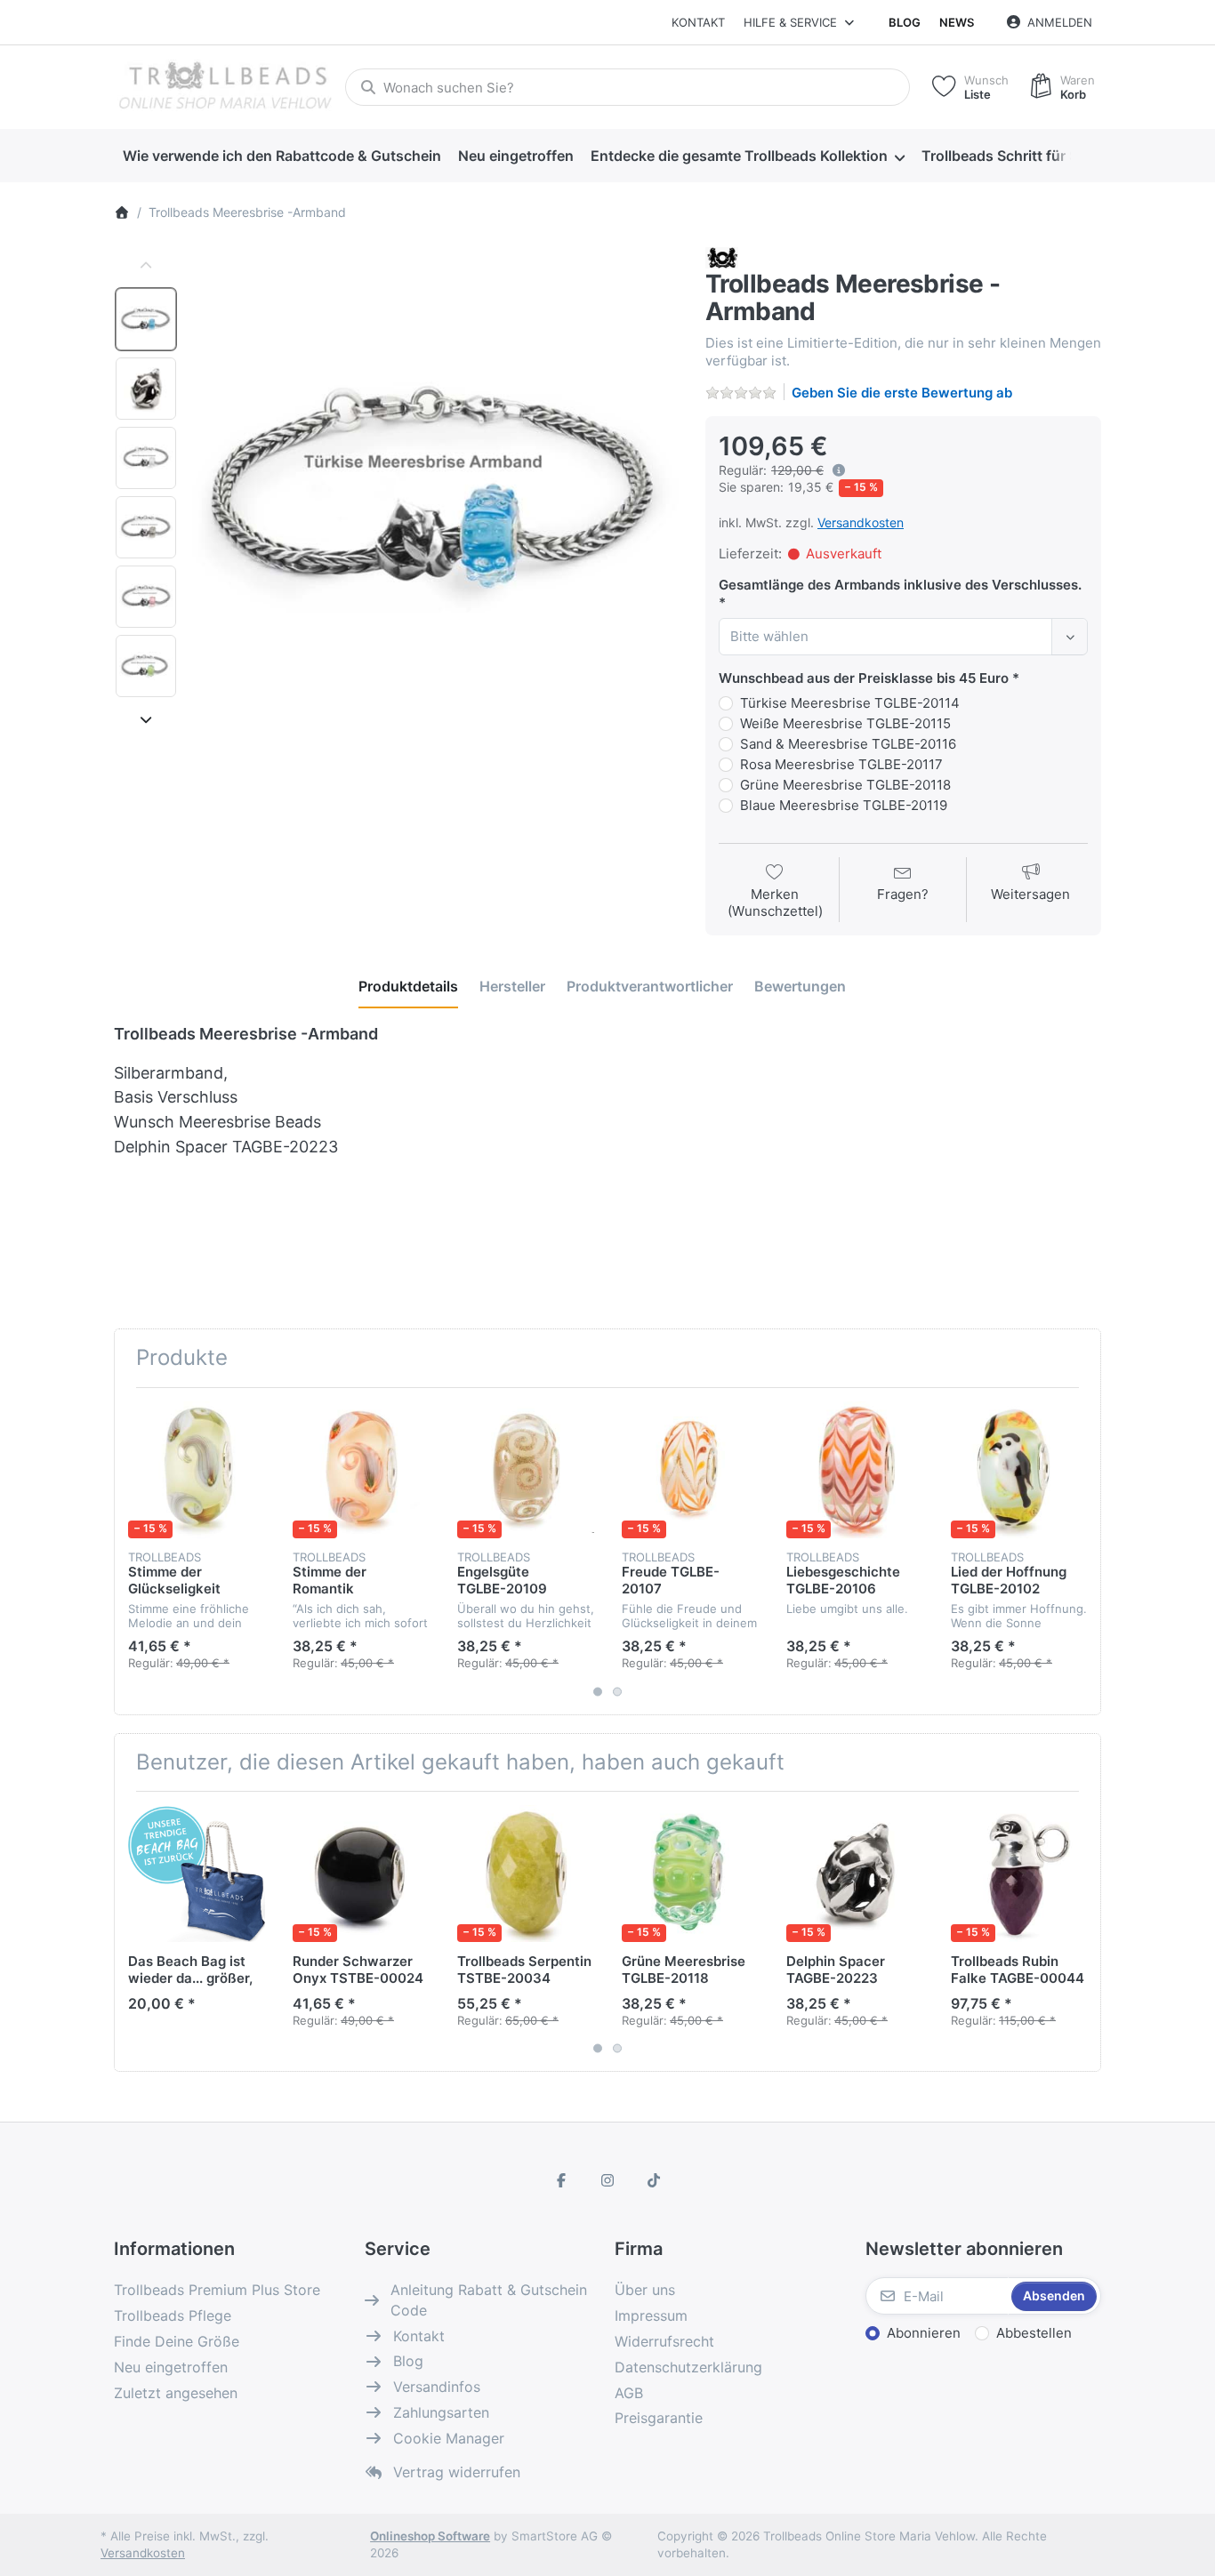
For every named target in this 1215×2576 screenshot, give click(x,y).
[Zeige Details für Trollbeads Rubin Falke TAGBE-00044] (1019, 1874)
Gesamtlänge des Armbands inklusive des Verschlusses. (900, 585)
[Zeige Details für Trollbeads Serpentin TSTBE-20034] (526, 1874)
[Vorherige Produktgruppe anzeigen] (134, 1551)
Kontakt (698, 22)
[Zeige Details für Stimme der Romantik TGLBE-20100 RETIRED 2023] (361, 1470)
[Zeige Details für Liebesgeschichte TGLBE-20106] (855, 1470)
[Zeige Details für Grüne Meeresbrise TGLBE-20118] (690, 1874)
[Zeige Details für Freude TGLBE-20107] (690, 1470)
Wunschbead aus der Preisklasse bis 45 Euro (864, 678)
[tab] (408, 986)
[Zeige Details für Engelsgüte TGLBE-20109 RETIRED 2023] (526, 1470)
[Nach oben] (146, 266)
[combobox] (628, 87)
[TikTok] (654, 2180)
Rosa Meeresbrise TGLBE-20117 (841, 764)
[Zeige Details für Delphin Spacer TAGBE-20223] (855, 1874)
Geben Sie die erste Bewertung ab (902, 393)
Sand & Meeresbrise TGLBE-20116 (848, 744)
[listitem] (435, 490)
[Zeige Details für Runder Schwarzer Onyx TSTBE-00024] (361, 1874)
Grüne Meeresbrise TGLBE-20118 (845, 785)
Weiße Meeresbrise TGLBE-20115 (845, 723)
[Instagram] (607, 2180)
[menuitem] (282, 156)
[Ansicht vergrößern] (435, 490)
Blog (905, 22)
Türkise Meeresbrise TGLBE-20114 (850, 703)
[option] (146, 319)
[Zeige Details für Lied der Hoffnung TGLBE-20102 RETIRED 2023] (1019, 1470)
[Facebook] (562, 2180)
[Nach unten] (146, 719)
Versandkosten (861, 522)
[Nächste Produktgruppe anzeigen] (1081, 1551)
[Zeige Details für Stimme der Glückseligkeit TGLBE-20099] (197, 1470)
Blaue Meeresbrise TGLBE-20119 (844, 805)
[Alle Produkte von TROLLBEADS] (722, 257)
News (957, 22)
